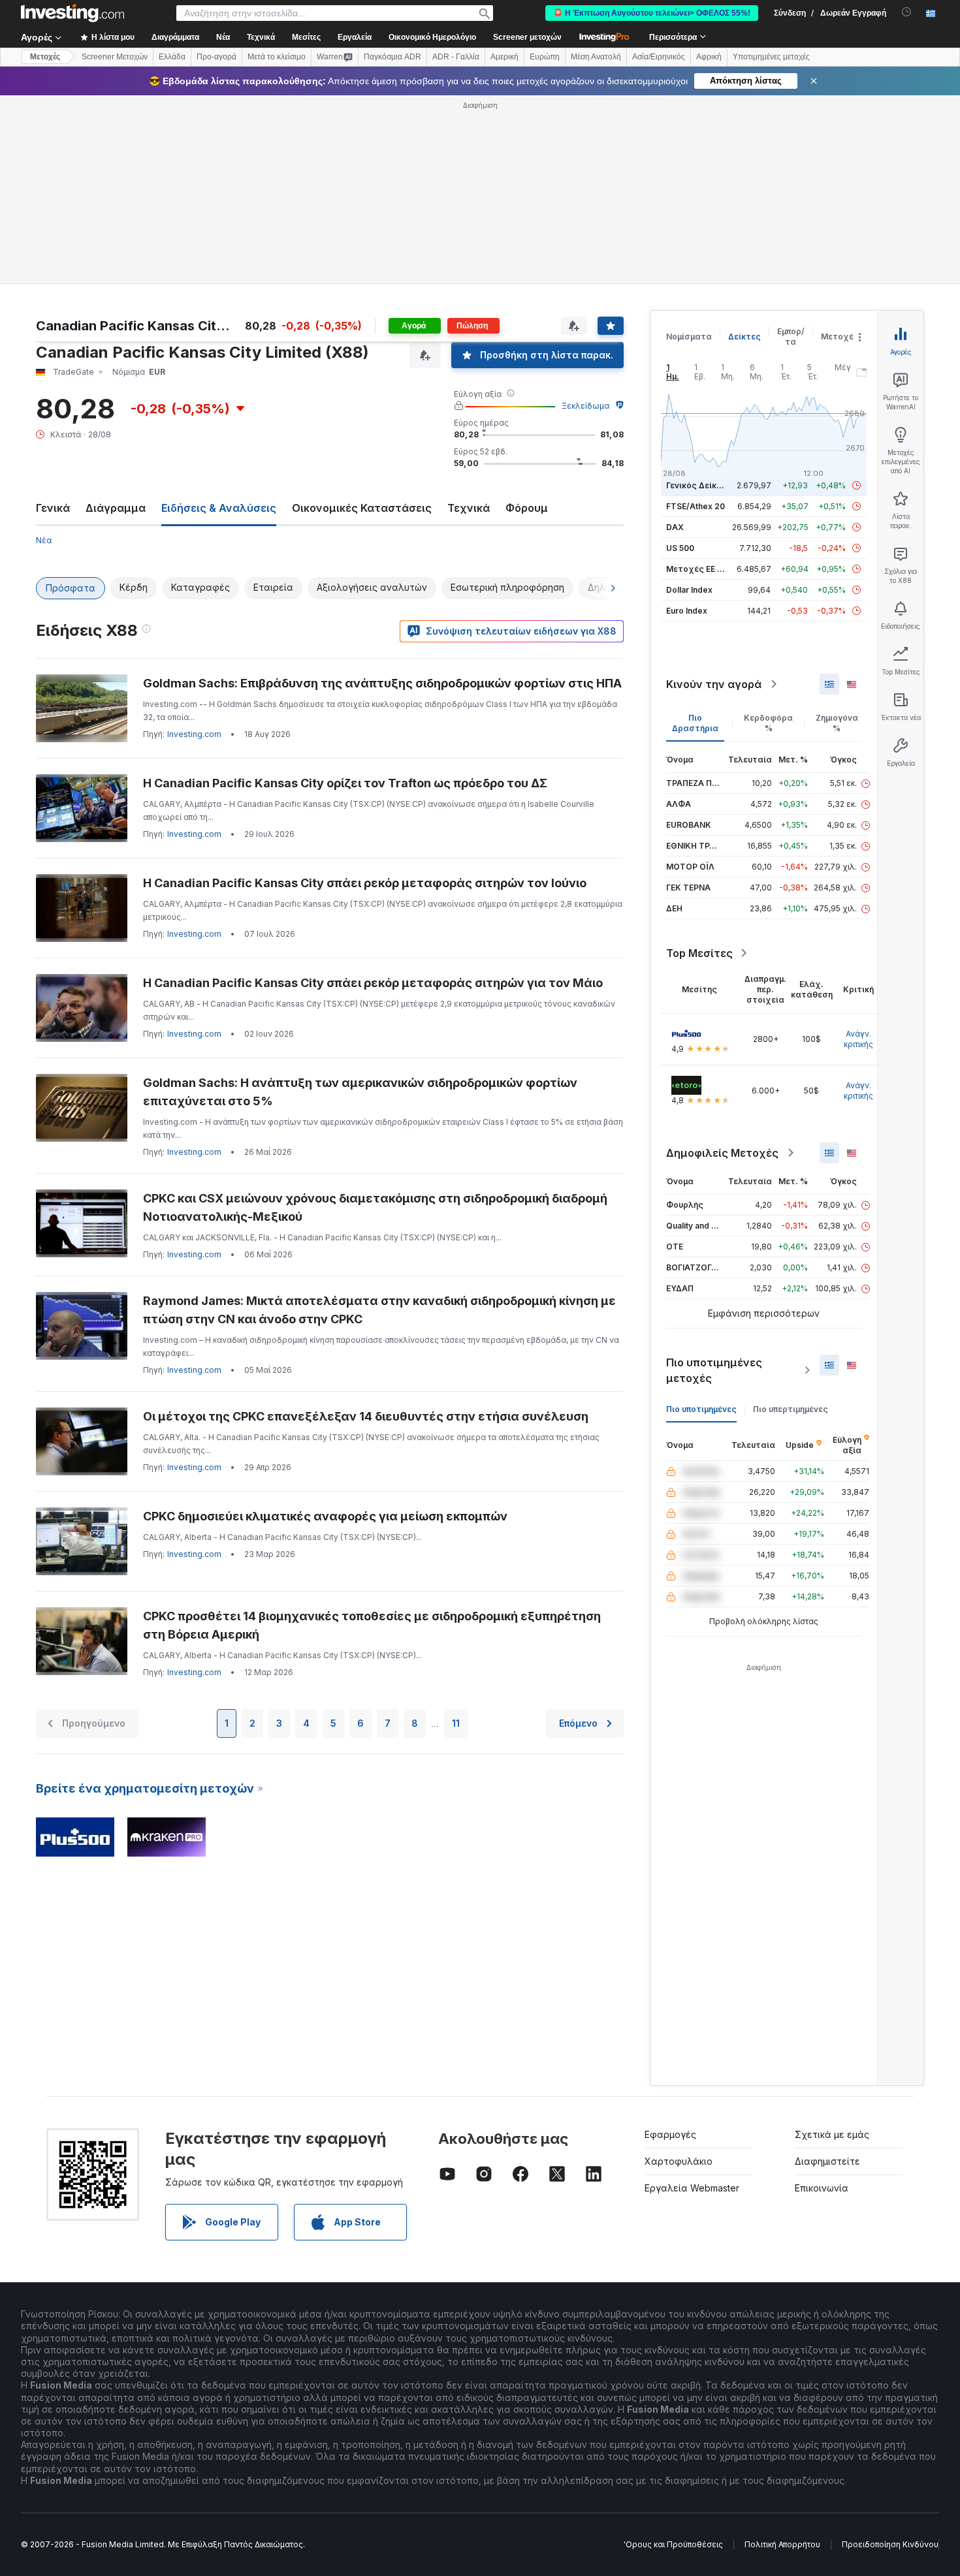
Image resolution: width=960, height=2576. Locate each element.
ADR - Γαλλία (456, 57)
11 (456, 1723)
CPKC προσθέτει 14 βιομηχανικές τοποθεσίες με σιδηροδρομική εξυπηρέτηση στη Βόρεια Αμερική (372, 1625)
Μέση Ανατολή (596, 57)
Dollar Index (689, 590)
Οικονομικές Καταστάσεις (362, 508)
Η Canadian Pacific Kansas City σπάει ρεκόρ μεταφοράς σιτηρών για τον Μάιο (373, 983)
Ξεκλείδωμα (585, 406)
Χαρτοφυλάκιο (679, 2161)
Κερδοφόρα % (768, 723)
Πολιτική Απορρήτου (782, 2544)
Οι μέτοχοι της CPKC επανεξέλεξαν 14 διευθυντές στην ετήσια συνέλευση (366, 1416)
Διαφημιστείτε (827, 2161)
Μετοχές (840, 337)
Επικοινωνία (822, 2188)
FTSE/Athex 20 (696, 506)
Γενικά (53, 508)
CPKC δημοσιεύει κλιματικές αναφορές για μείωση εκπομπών (325, 1516)
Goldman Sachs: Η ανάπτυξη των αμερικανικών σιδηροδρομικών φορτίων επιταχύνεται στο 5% (360, 1092)
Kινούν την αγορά (714, 684)
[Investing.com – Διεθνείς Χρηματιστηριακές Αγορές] (72, 13)
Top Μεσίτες (699, 953)
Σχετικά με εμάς (832, 2134)
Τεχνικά (469, 508)
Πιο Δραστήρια (695, 723)
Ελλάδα (172, 57)
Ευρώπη (545, 57)
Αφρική (709, 57)
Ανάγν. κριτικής (858, 1039)
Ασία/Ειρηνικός (659, 57)
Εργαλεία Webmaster (692, 2188)
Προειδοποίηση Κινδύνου (890, 2544)
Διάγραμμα (116, 508)
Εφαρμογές (670, 2134)
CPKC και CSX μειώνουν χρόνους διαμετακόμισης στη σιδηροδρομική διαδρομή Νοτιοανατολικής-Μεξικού (375, 1207)
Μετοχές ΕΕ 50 (696, 569)
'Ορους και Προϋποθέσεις (673, 2544)
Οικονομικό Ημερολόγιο (432, 37)
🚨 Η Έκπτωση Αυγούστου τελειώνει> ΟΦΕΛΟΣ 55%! (652, 13)
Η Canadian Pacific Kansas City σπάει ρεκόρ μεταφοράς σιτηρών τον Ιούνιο (365, 883)
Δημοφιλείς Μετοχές (722, 1153)
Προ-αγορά (216, 57)
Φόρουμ (527, 508)
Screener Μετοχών (115, 57)
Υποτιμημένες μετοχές (771, 57)
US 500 (680, 548)
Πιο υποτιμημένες (701, 1409)
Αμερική (504, 57)
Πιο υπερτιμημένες (791, 1409)
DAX (675, 527)
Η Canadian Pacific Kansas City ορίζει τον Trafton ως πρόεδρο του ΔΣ (345, 783)
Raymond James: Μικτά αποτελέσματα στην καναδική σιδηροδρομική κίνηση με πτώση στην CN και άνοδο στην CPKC (379, 1310)
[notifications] (907, 12)
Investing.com (194, 734)
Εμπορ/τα (791, 337)
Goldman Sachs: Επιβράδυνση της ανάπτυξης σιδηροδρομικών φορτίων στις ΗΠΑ (382, 683)
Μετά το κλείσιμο (277, 57)
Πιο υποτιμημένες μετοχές (714, 1370)
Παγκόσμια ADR (392, 57)
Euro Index (687, 611)
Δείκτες (744, 337)
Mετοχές (45, 57)
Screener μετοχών (527, 37)
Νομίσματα (689, 337)
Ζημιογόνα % (837, 723)
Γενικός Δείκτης (699, 485)
